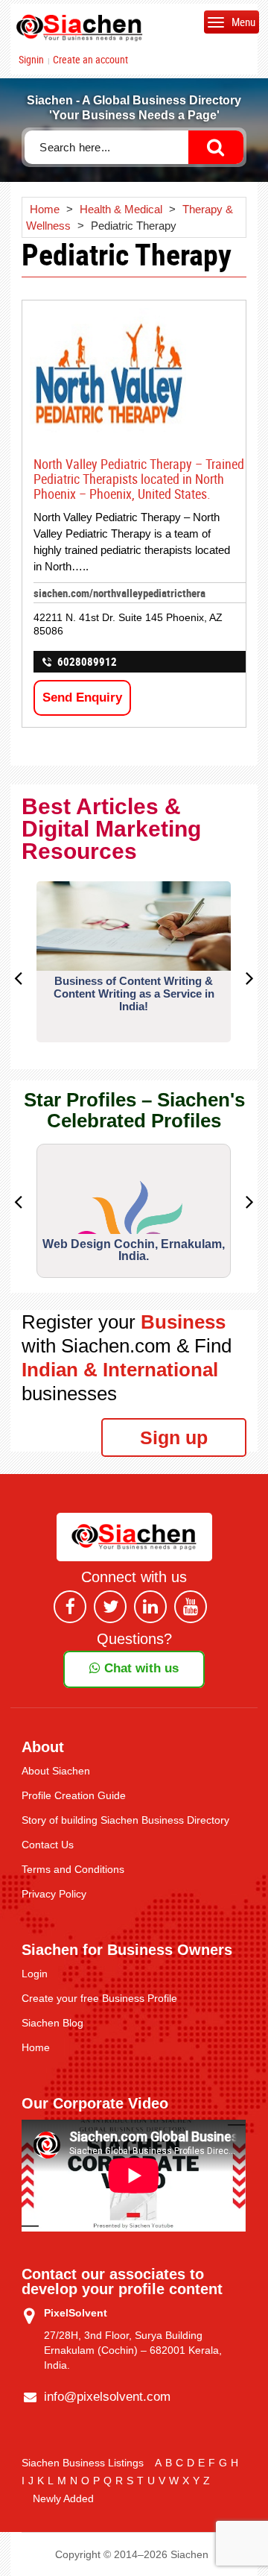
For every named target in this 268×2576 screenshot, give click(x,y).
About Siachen (56, 1771)
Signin (31, 60)
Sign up (174, 1437)
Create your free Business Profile (99, 1998)
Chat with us (140, 1668)
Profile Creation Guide (74, 1795)
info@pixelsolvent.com (107, 2397)
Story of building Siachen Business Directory (125, 1820)
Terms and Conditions (73, 1869)
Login (35, 1974)
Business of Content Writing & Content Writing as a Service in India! (134, 993)
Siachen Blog (52, 2023)
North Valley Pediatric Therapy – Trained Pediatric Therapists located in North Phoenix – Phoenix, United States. (139, 479)
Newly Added (63, 2498)
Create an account (90, 60)
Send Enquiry (82, 697)
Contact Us (48, 1845)
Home (36, 2047)
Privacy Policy (54, 1894)
